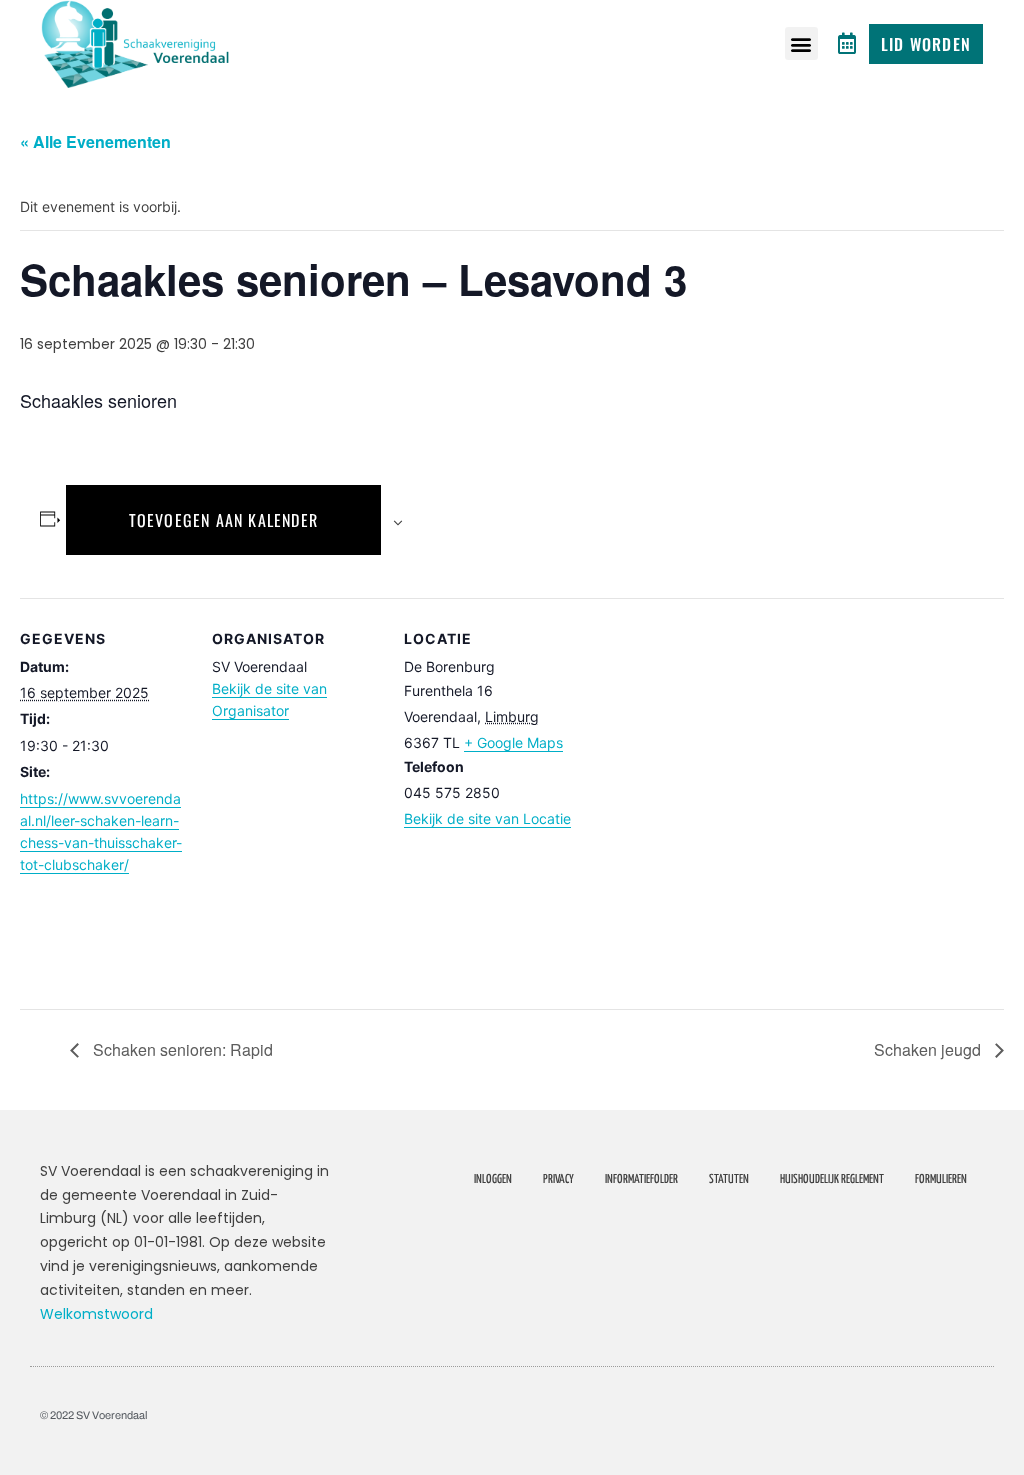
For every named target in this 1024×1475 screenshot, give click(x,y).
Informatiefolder (641, 1179)
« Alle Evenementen (95, 141)
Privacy (558, 1179)
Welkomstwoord (96, 1314)
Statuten (729, 1179)
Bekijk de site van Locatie (487, 818)
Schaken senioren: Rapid (181, 1049)
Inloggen (493, 1179)
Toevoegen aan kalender (223, 520)
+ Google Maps (513, 742)
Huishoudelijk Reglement (832, 1179)
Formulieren (941, 1179)
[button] (801, 43)
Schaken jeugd (929, 1049)
